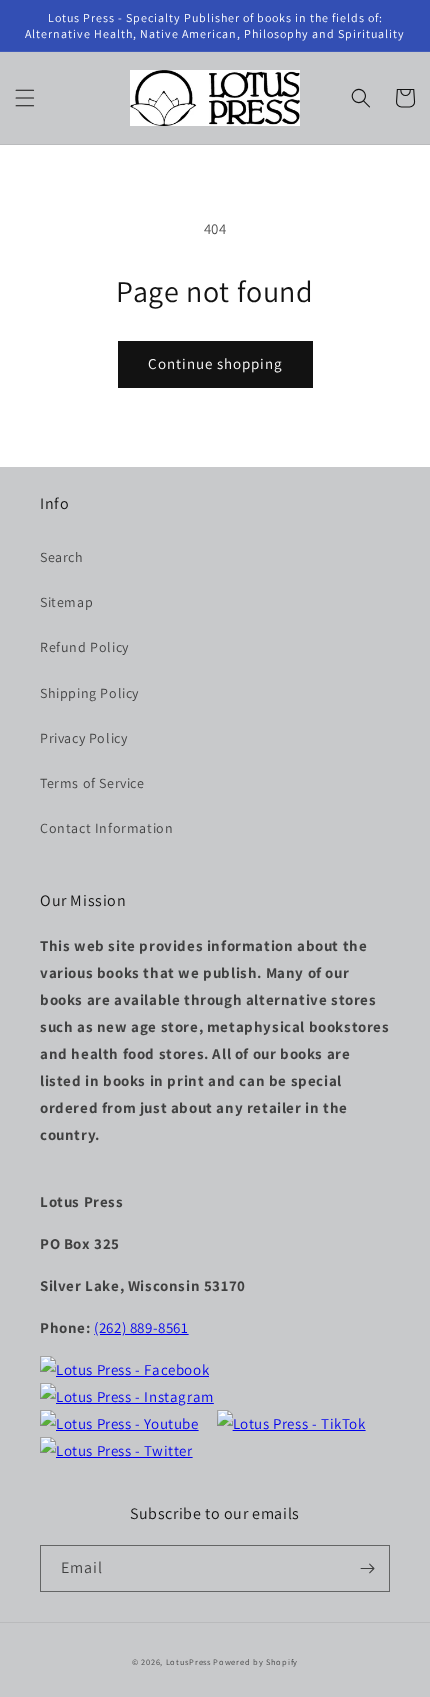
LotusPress (188, 1661)
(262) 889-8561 (141, 1327)
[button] (25, 98)
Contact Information (106, 828)
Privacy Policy (83, 738)
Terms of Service (92, 783)
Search (62, 557)
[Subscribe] (367, 1568)
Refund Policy (84, 647)
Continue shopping (215, 363)
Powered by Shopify (255, 1661)
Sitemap (66, 602)
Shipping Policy (89, 693)
